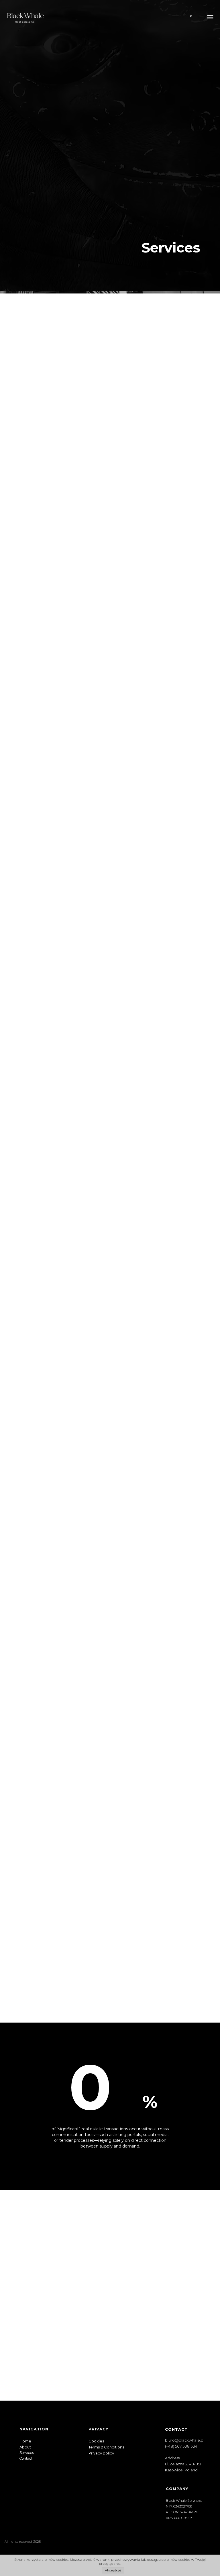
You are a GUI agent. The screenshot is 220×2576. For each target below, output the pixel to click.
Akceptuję (113, 2570)
